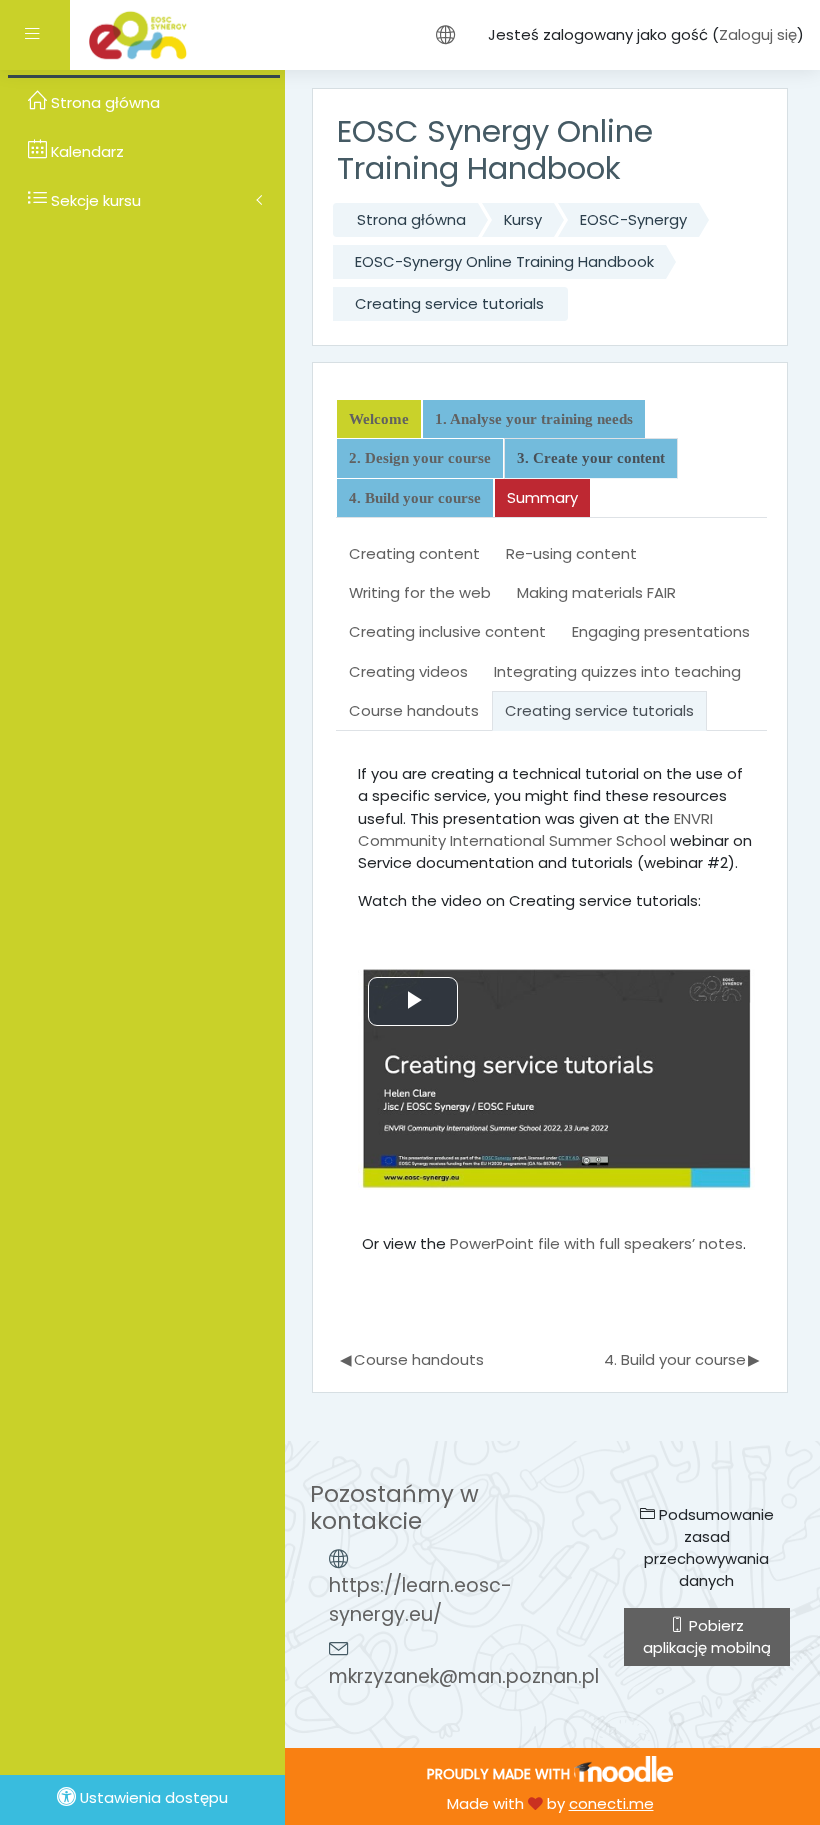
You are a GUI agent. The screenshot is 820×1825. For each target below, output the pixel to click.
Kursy (523, 219)
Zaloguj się (758, 34)
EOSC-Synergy (633, 219)
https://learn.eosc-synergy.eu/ (420, 1600)
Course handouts (411, 1359)
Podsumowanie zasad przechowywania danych (709, 1548)
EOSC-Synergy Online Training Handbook (504, 261)
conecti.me (611, 1803)
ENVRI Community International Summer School (535, 829)
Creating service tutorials (449, 303)
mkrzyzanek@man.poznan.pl (464, 1676)
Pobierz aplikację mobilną (707, 1636)
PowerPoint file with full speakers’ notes (596, 1243)
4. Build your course (681, 1359)
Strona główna (411, 219)
